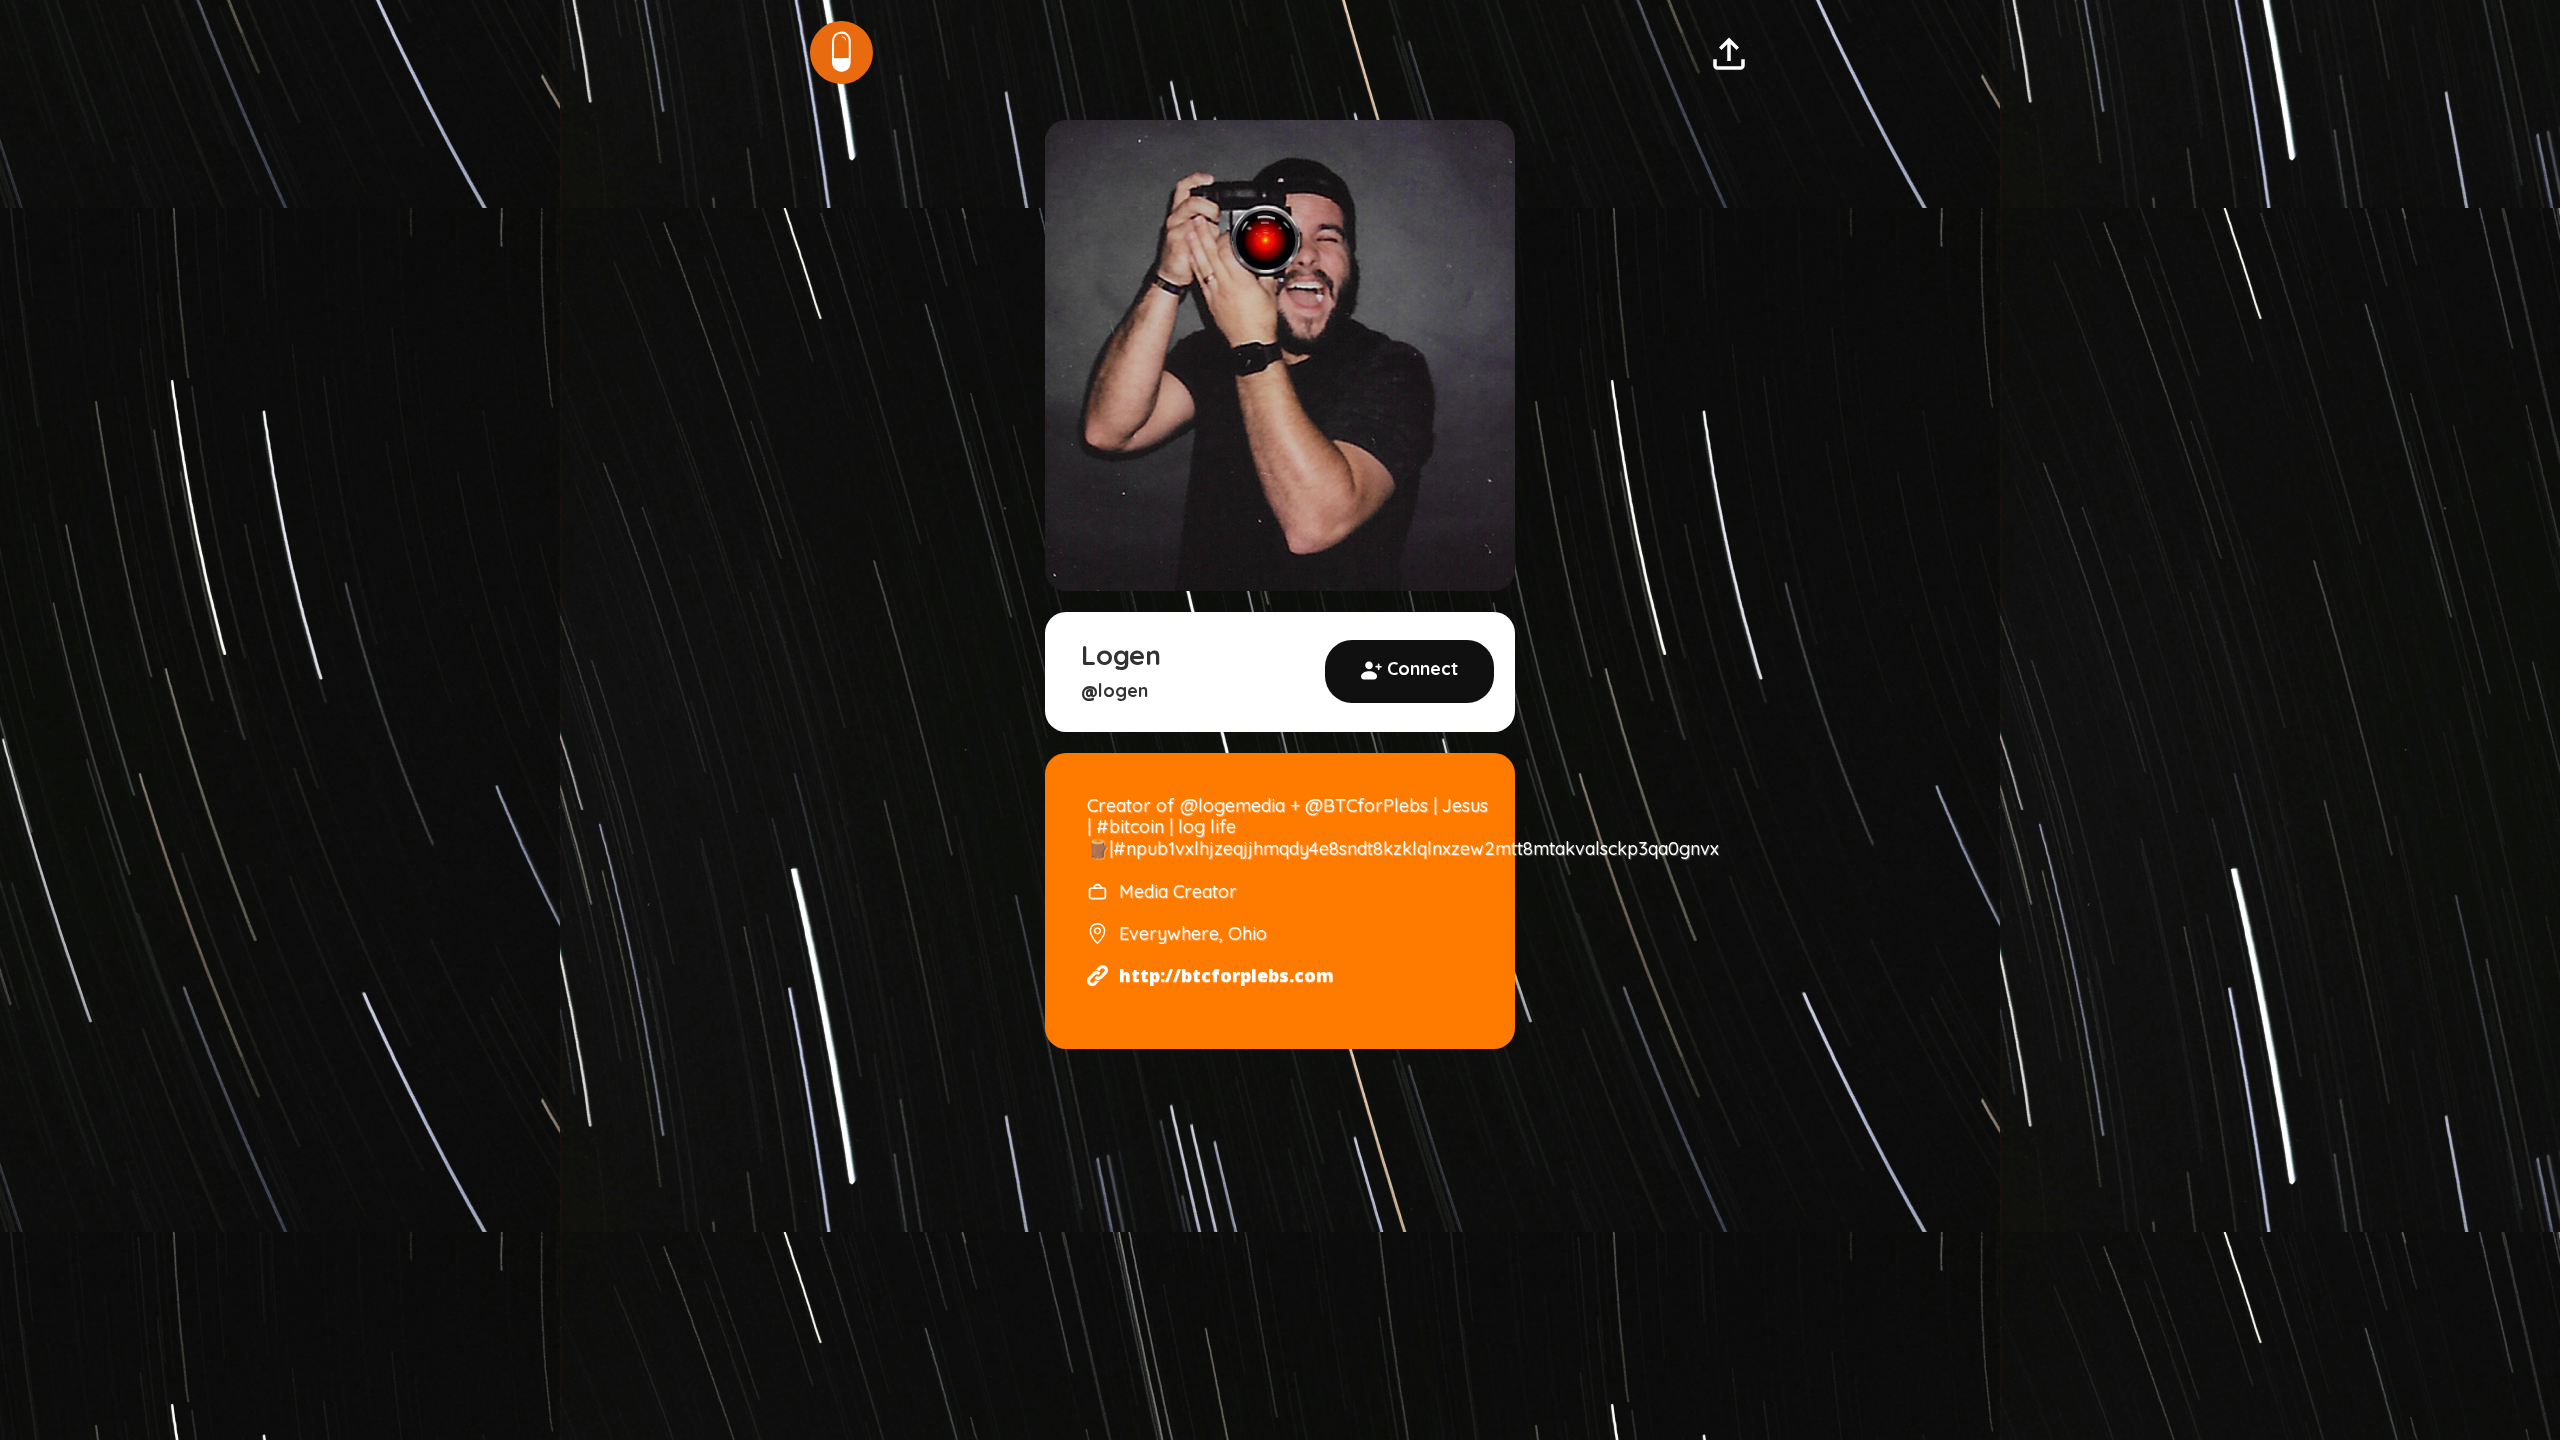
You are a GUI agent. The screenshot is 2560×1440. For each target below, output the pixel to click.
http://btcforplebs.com (1226, 975)
